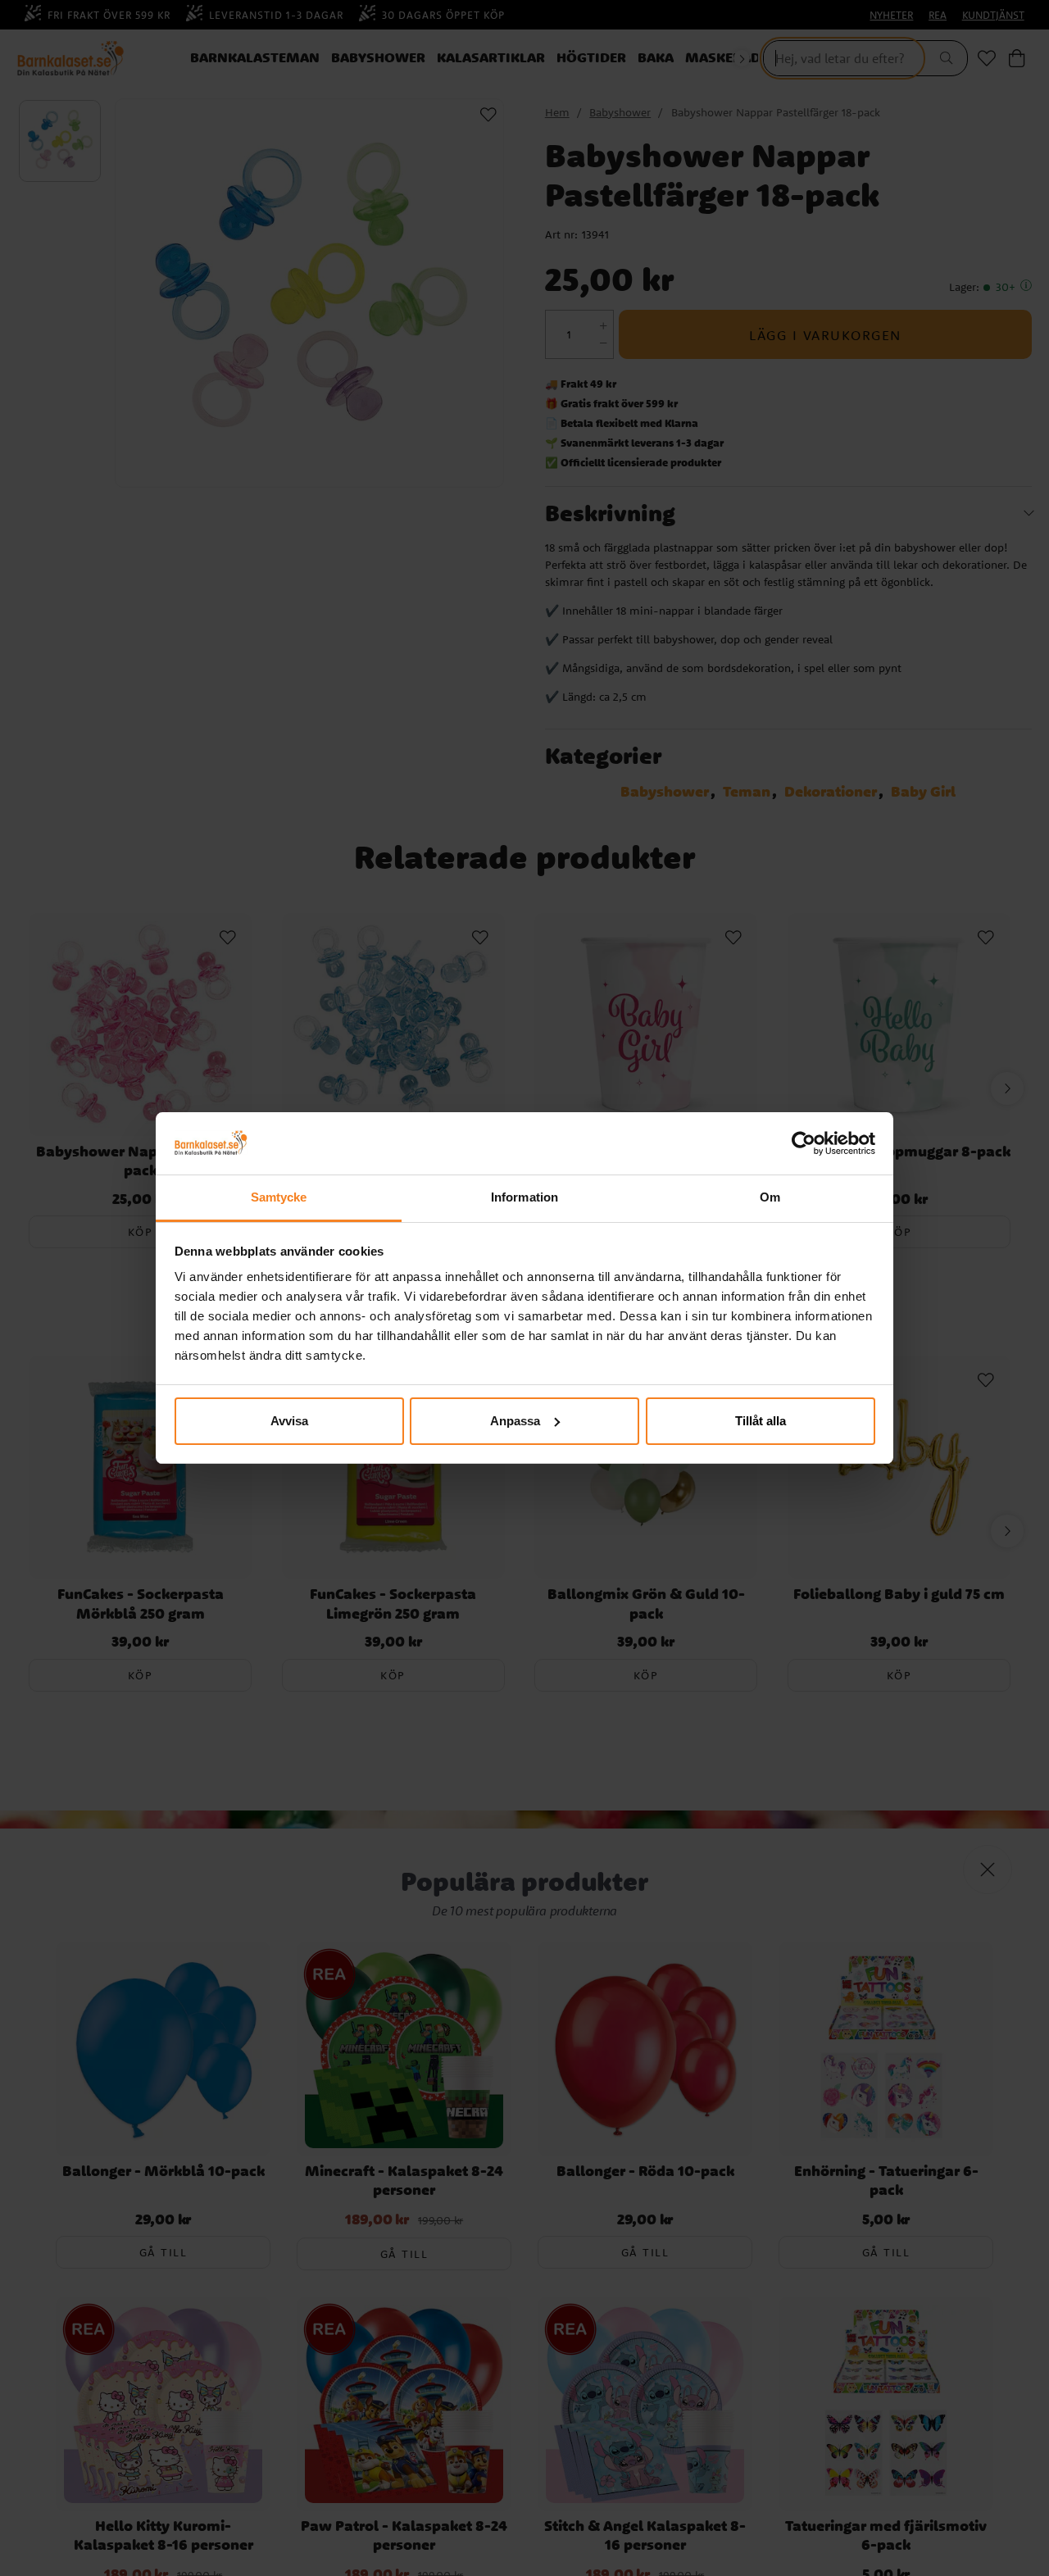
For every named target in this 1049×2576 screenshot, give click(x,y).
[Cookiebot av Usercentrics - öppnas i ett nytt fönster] (804, 1143)
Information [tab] (524, 1197)
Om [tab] (770, 1197)
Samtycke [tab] (279, 1197)
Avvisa (289, 1421)
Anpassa (515, 1421)
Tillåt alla (761, 1421)
